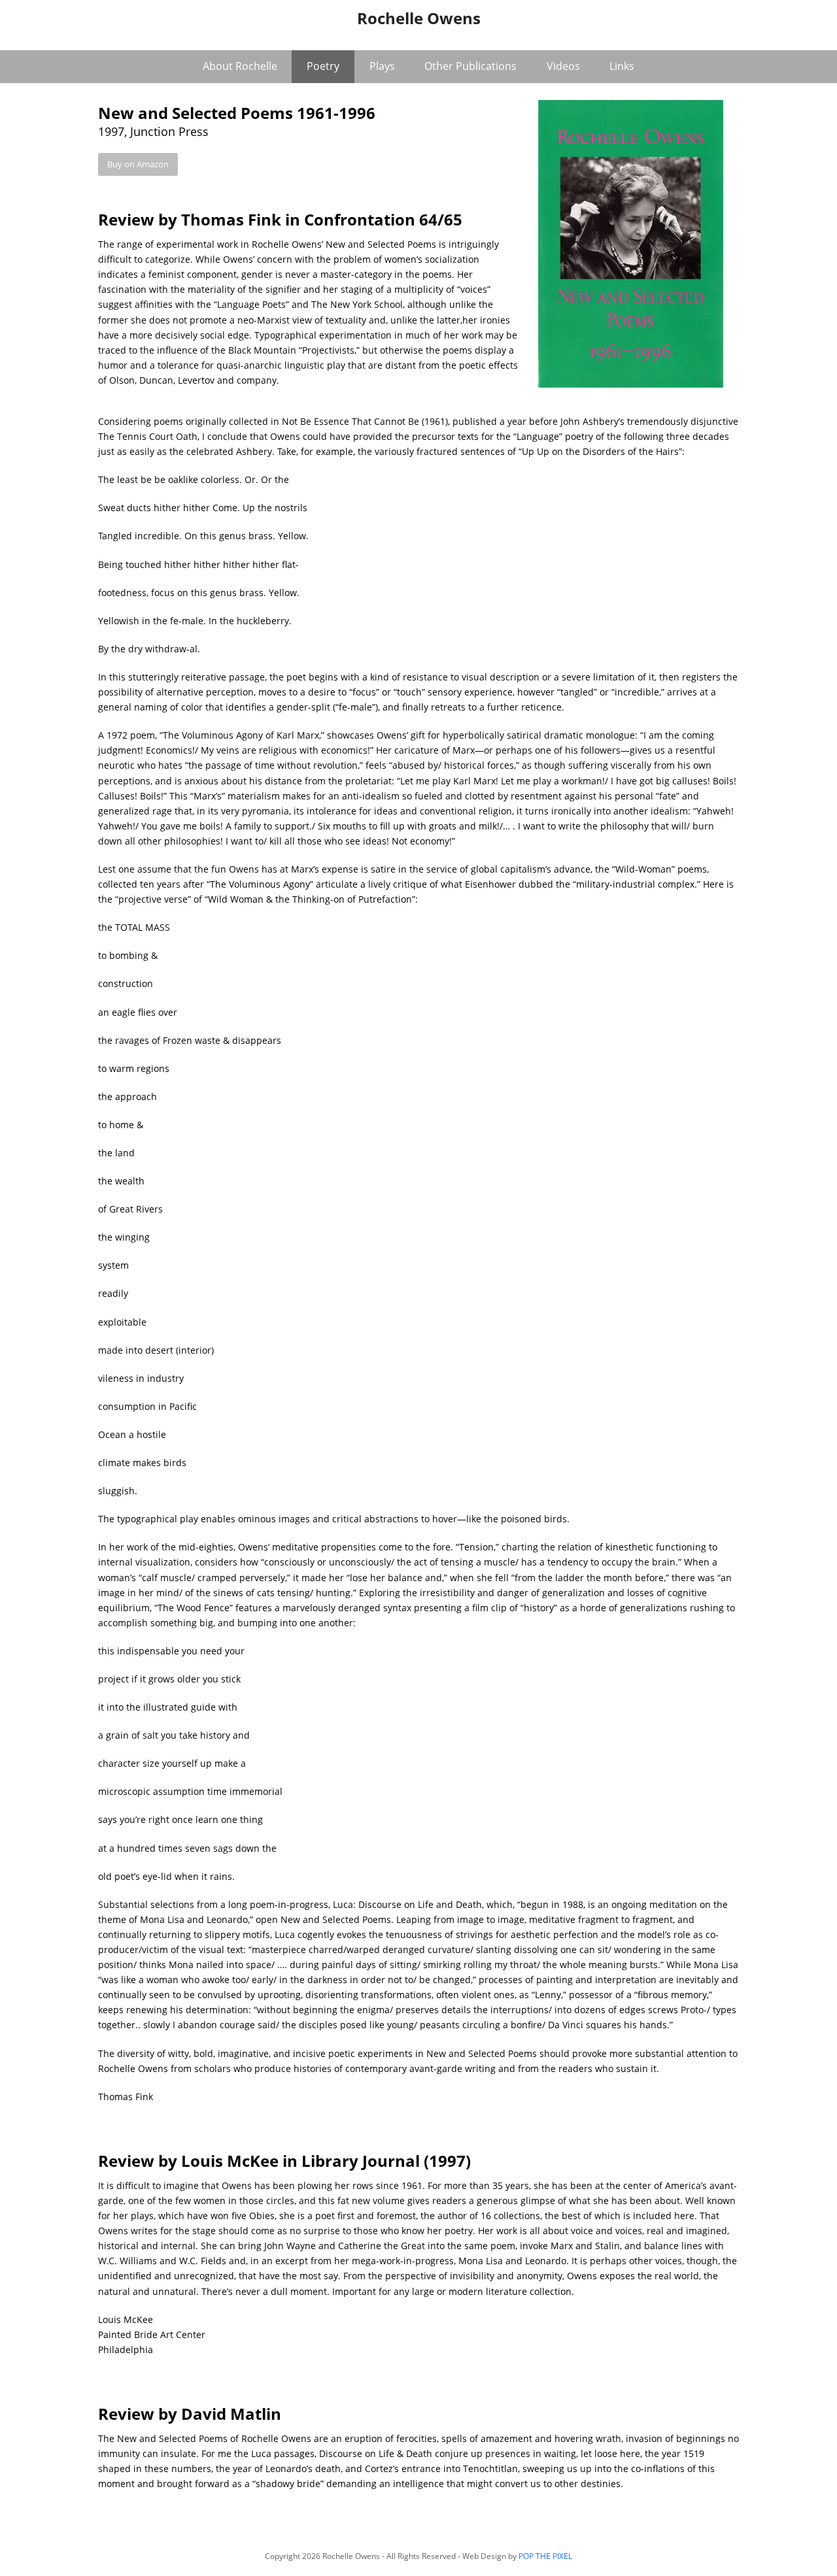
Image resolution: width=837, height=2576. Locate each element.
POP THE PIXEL (545, 2556)
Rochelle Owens (419, 18)
